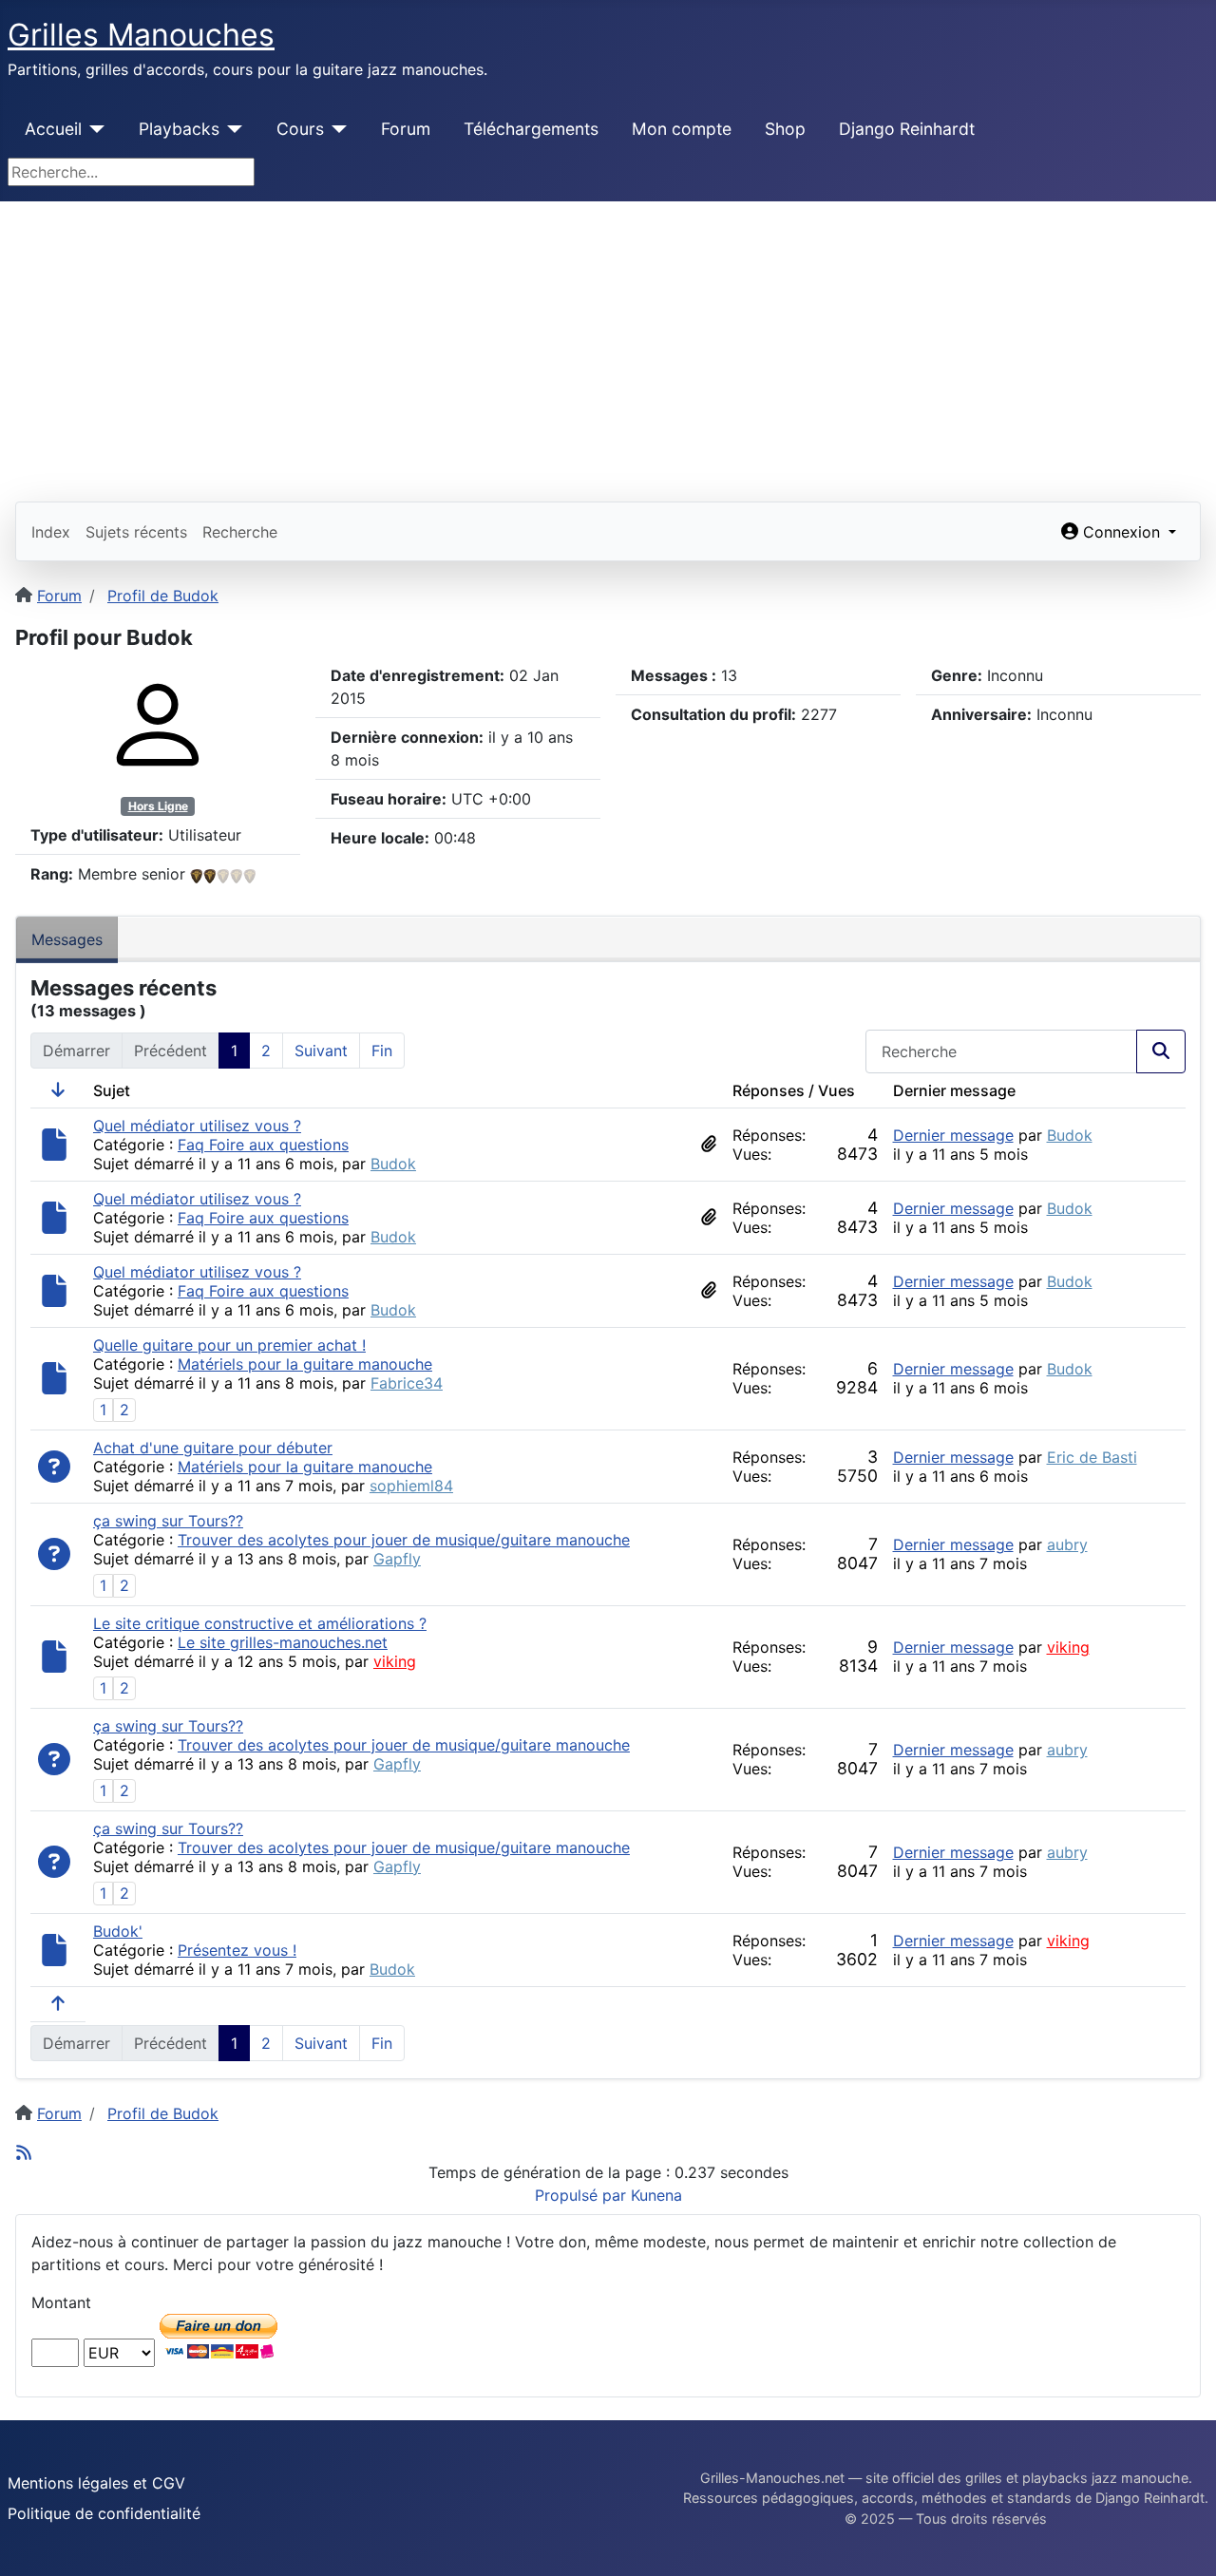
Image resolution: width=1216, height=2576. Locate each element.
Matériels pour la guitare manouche (305, 1364)
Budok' (118, 1931)
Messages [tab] (67, 939)
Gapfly (397, 1559)
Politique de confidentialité (104, 2513)
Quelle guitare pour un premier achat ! (229, 1345)
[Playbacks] (231, 129)
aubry (1067, 1544)
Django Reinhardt (907, 129)
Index (51, 532)
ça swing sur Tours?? (168, 1521)
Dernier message (953, 1135)
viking (395, 1661)
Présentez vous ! (237, 1950)
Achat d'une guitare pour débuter (213, 1448)
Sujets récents (136, 532)
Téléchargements (531, 129)
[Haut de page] (1183, 2541)
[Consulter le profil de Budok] (158, 724)
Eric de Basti (1092, 1457)
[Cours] (336, 129)
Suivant (321, 1051)
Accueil (53, 129)
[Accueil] (94, 129)
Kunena (656, 2195)
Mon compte (682, 129)
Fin (382, 1051)
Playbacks (179, 129)
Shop (785, 129)
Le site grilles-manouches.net (283, 1642)
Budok (393, 1164)
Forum (406, 129)
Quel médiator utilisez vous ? (197, 1126)
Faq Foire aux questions (263, 1145)
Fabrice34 (407, 1383)
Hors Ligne (158, 806)
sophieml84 (411, 1486)
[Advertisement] (608, 344)
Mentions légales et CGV (96, 2483)
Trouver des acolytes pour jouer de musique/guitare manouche (404, 1540)
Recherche (240, 532)
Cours (300, 129)
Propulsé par (583, 2195)
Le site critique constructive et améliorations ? (260, 1623)
